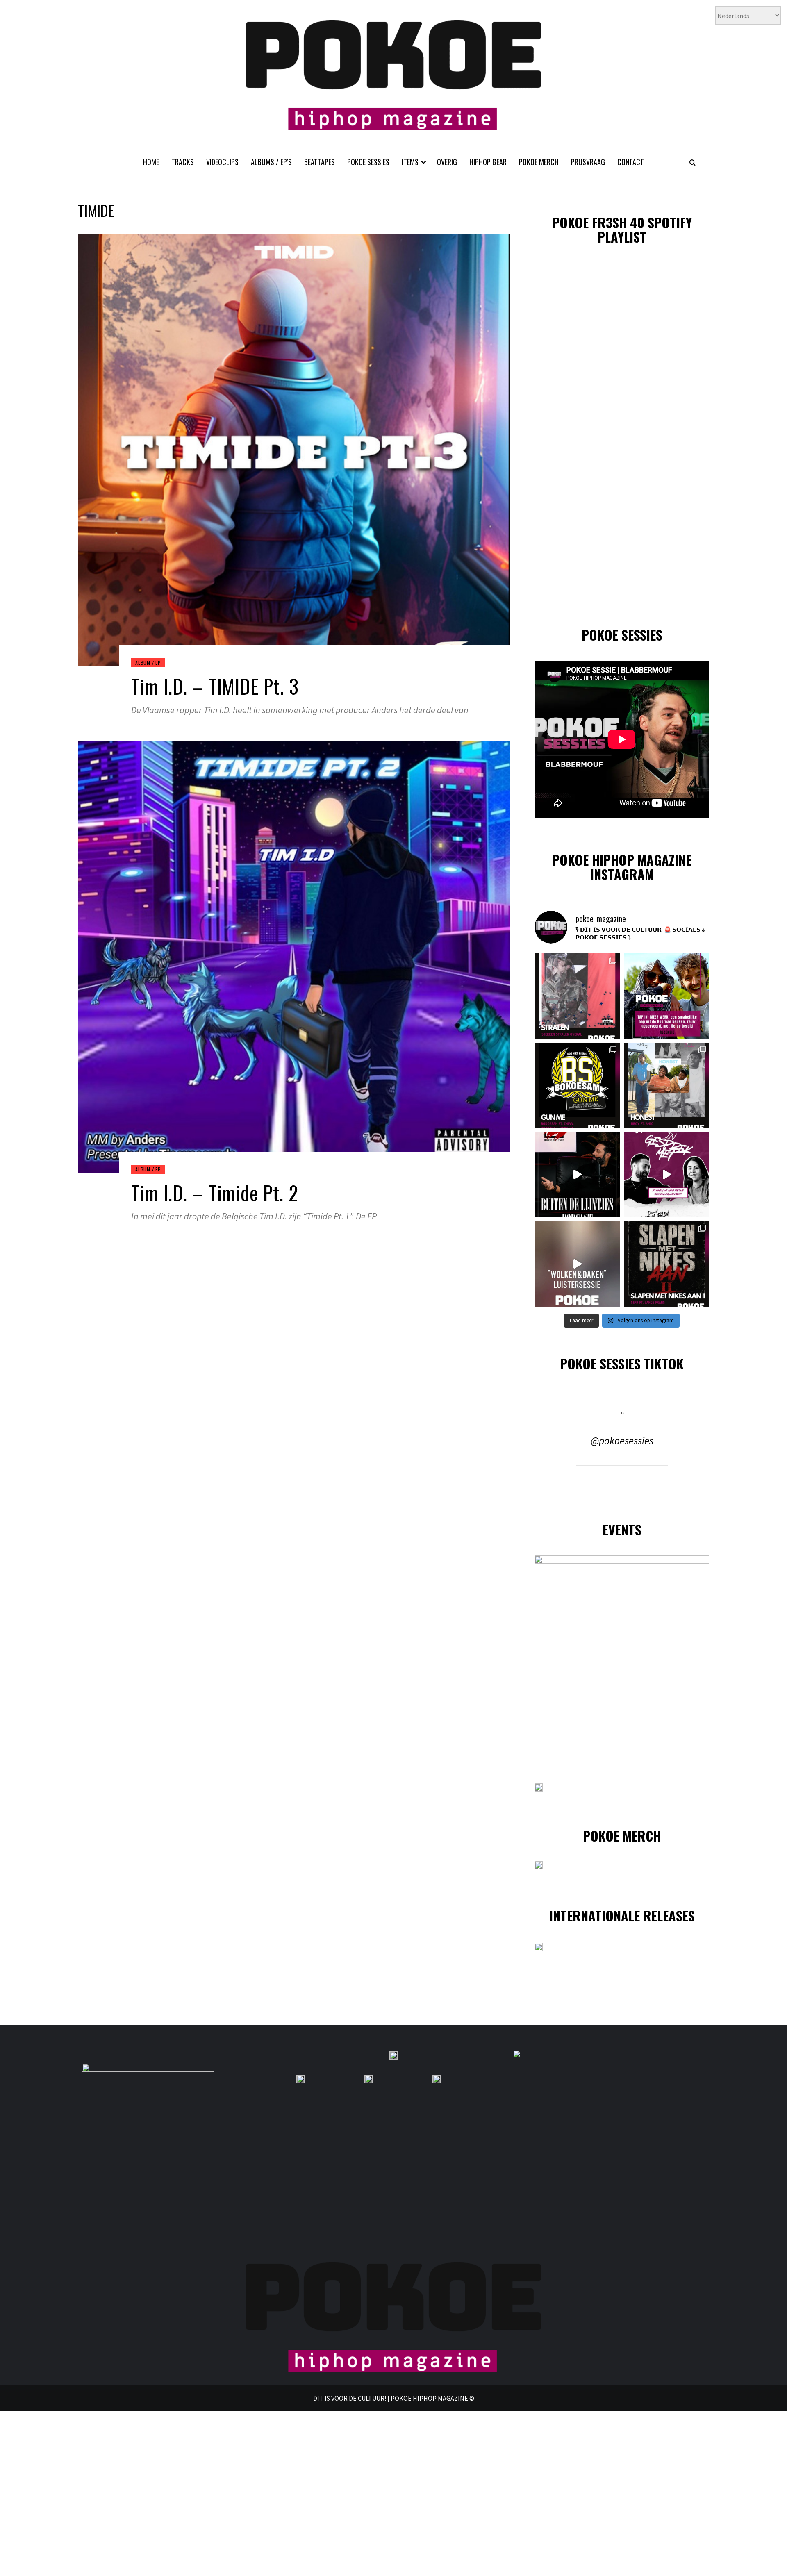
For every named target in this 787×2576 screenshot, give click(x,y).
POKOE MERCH (539, 162)
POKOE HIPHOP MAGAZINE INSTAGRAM (622, 867)
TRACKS (183, 162)
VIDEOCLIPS (222, 162)
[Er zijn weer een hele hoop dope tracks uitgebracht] (577, 1085)
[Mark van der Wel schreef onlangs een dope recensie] (666, 996)
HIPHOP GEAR (488, 162)
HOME (151, 162)
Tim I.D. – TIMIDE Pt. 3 (215, 686)
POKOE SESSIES (368, 162)
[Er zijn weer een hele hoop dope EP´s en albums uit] (577, 996)
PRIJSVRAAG (588, 162)
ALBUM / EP (148, 663)
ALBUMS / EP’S (271, 162)
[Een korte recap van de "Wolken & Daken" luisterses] (577, 1264)
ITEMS (410, 162)
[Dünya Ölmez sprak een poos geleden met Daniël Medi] (666, 1175)
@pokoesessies (622, 1441)
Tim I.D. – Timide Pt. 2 (215, 1193)
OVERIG (447, 162)
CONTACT (631, 162)
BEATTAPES (320, 162)
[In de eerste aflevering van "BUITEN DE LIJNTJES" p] (577, 1175)
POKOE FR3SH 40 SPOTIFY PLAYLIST (622, 230)
